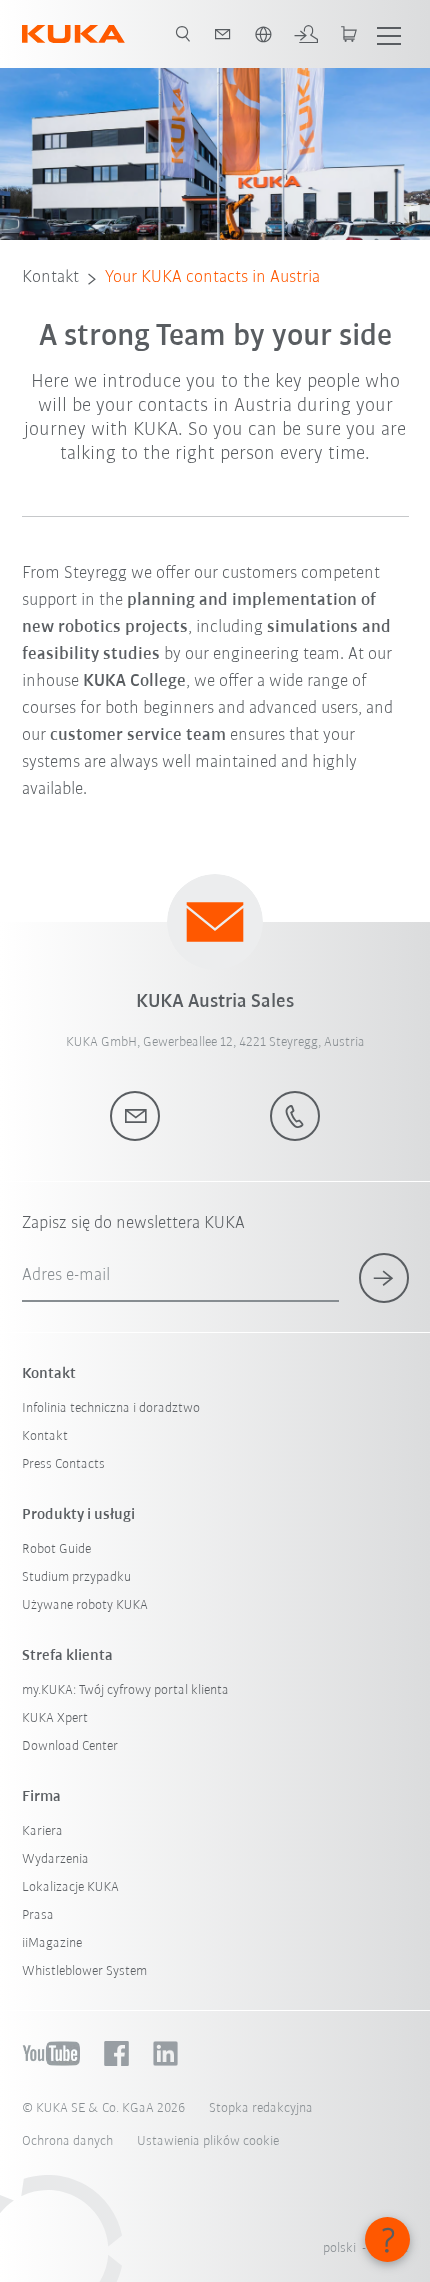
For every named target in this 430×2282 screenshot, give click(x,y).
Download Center (70, 1746)
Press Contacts (63, 1464)
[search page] (183, 34)
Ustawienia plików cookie (208, 2141)
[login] (306, 34)
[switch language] (263, 34)
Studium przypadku (76, 1577)
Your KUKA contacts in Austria (212, 278)
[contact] (223, 34)
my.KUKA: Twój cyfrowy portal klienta (125, 1690)
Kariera (42, 1831)
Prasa (38, 1915)
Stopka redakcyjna (261, 2108)
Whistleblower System (84, 1971)
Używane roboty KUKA (85, 1605)
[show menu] (389, 34)
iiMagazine (52, 1943)
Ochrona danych (67, 2141)
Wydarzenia (55, 1859)
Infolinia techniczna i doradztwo (111, 1408)
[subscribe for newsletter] (384, 1278)
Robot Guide (56, 1549)
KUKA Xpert (55, 1718)
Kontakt (50, 278)
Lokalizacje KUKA (70, 1887)
